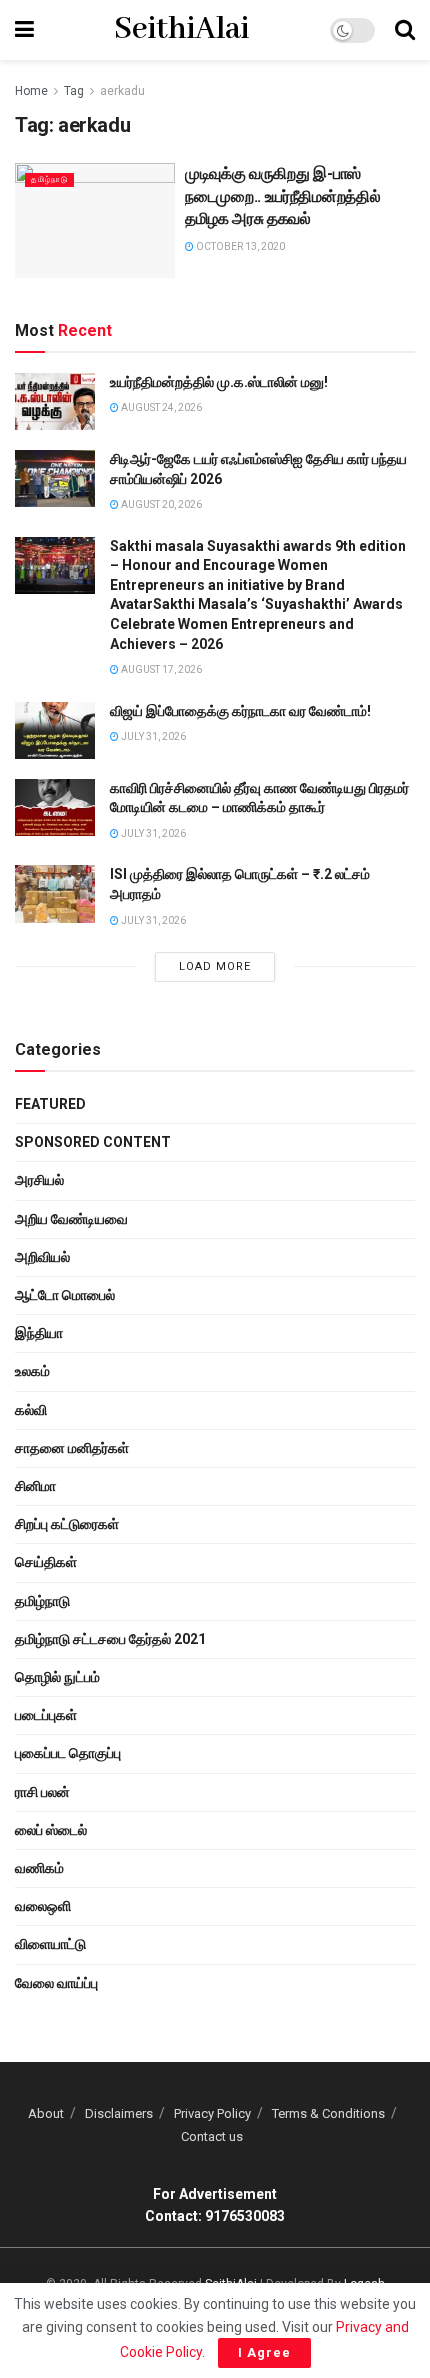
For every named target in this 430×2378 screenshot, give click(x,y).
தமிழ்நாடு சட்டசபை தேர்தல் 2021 (110, 1639)
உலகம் (32, 1371)
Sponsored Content (93, 1142)
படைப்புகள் (46, 1715)
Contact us (212, 2136)
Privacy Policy (212, 2113)
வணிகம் (39, 1868)
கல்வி (31, 1410)
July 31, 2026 (152, 736)
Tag (74, 91)
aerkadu (122, 91)
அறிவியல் (42, 1257)
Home (31, 91)
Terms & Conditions (328, 2113)
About (46, 2113)
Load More (215, 966)
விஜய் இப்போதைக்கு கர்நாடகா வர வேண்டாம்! (240, 711)
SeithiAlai (181, 30)
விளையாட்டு (50, 1944)
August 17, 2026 (160, 669)
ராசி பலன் (42, 1792)
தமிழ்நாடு (49, 179)
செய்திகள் (46, 1562)
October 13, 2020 (239, 246)
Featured (50, 1104)
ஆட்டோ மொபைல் (65, 1295)
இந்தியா (39, 1333)
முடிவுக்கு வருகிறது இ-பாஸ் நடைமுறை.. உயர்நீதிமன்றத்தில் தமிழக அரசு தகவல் (282, 196)
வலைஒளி (43, 1906)
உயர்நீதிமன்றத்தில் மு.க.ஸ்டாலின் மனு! (219, 382)
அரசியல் (39, 1180)
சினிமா (35, 1486)
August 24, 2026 (160, 407)
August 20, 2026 (160, 504)
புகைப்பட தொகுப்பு (68, 1753)
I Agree (264, 2352)
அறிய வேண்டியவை (71, 1219)
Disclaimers (119, 2113)
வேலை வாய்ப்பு (56, 1983)
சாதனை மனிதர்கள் (72, 1448)
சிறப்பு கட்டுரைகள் (67, 1524)
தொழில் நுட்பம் (57, 1677)
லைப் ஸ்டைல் (51, 1830)
